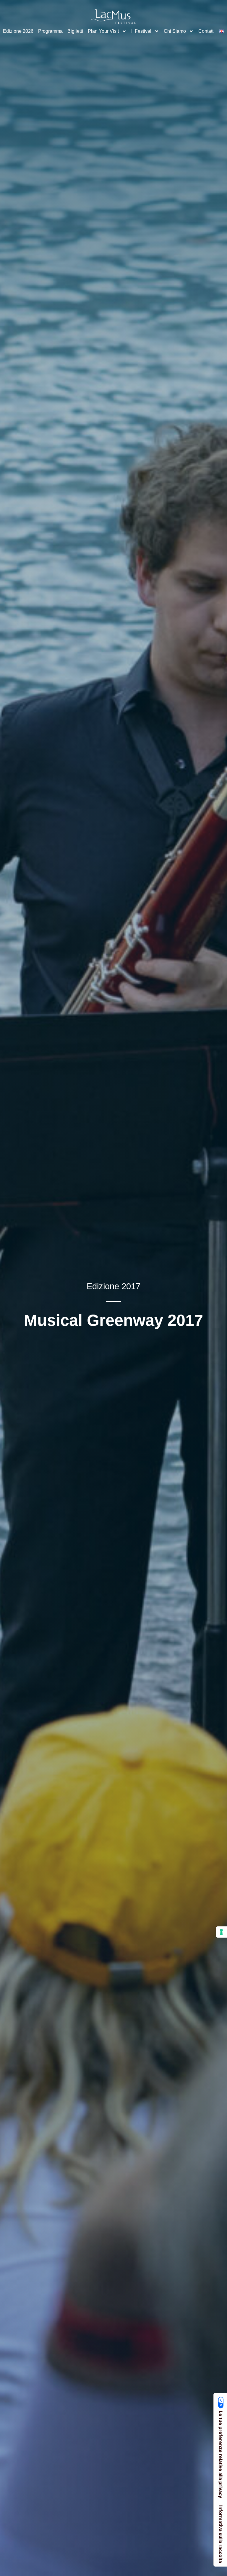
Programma (50, 31)
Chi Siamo (175, 31)
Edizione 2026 (18, 31)
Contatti (206, 31)
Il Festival (141, 31)
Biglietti (75, 31)
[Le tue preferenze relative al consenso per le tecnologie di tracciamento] (221, 1932)
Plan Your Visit (103, 31)
